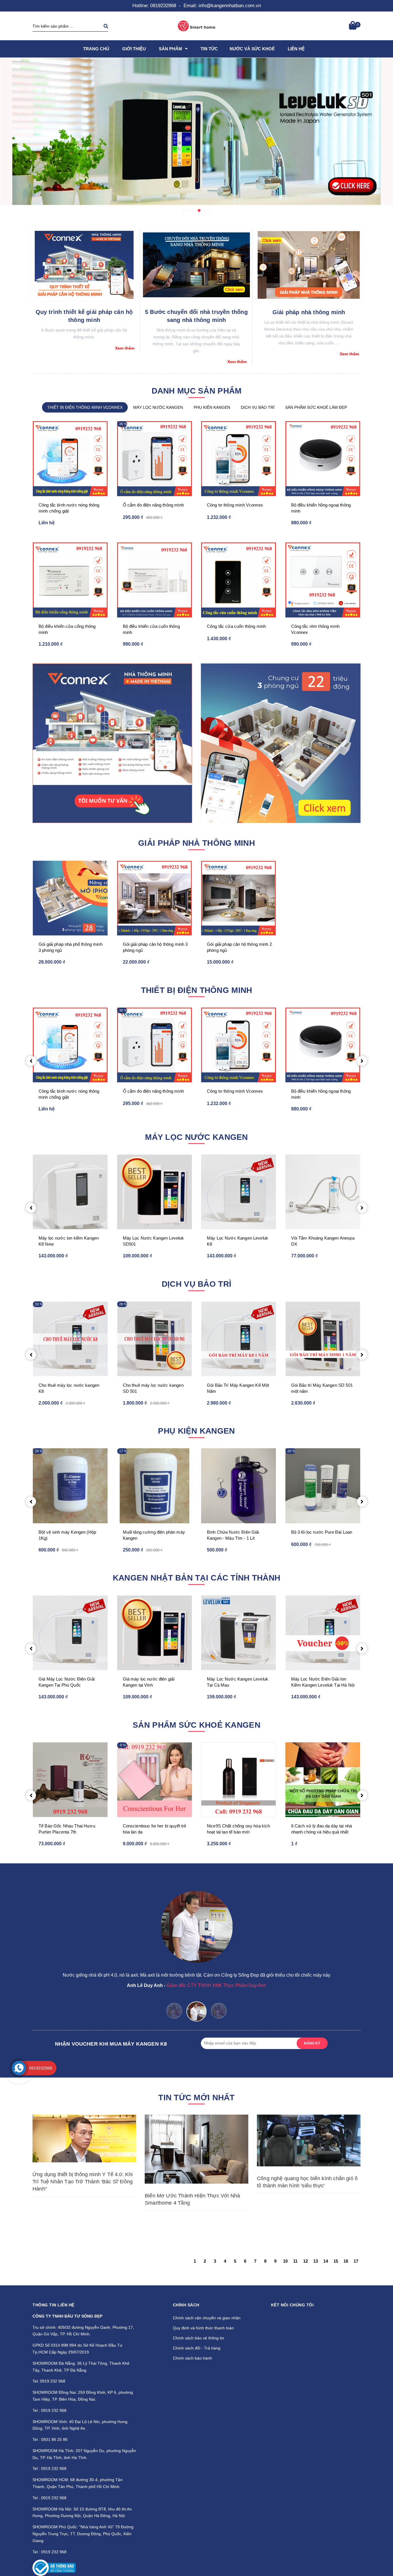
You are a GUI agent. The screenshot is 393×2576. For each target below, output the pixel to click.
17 (356, 2261)
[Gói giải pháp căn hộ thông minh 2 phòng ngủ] (239, 898)
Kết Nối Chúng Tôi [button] (292, 2305)
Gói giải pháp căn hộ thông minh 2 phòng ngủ (239, 947)
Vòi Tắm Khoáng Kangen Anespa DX (323, 1241)
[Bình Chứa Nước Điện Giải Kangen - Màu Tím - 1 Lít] (239, 1486)
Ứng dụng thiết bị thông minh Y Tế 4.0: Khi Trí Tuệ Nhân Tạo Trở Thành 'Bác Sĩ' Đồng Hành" (83, 2182)
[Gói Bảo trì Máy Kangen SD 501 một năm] (323, 1339)
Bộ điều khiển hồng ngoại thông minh (321, 508)
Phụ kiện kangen (196, 1431)
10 (285, 2261)
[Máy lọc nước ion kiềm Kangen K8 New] (70, 1192)
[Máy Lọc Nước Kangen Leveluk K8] (239, 1192)
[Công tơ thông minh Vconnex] (239, 459)
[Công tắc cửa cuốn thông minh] (239, 580)
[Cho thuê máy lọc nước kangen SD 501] (155, 1339)
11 (295, 2261)
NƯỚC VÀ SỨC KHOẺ (252, 49)
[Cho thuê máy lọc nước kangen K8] (70, 1339)
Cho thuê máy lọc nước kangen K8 (69, 1388)
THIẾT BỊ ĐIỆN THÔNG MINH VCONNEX (85, 407)
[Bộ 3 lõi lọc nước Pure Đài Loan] (323, 1486)
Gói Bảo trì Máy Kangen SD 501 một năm (322, 1388)
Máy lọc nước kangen (196, 1137)
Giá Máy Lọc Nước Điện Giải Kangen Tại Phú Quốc (67, 1682)
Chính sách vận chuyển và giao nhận (207, 2318)
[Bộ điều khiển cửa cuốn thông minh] (155, 580)
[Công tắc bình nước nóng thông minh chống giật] (70, 459)
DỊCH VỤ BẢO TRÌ (258, 407)
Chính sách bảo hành (192, 2358)
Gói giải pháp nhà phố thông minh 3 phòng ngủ (70, 947)
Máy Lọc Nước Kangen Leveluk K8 (237, 1241)
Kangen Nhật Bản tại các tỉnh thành (197, 1578)
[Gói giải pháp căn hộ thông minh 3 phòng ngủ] (281, 743)
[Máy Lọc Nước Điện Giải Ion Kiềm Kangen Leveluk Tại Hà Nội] (323, 1633)
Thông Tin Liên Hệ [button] (54, 2305)
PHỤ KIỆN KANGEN (212, 407)
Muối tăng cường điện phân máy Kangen (154, 1535)
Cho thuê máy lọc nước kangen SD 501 (153, 1388)
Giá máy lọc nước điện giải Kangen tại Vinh (149, 1682)
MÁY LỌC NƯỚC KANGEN (158, 407)
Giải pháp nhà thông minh (309, 312)
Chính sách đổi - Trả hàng (197, 2348)
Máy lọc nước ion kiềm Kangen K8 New (69, 1241)
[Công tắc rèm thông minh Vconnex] (323, 580)
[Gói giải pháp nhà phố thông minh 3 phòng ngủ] (70, 898)
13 (316, 2261)
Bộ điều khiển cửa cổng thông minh (67, 629)
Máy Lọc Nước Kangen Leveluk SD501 (153, 1241)
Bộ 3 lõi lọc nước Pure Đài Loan (322, 1532)
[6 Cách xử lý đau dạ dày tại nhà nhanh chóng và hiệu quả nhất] (323, 1780)
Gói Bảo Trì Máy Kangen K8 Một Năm (238, 1388)
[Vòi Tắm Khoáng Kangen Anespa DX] (323, 1192)
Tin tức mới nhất (196, 2098)
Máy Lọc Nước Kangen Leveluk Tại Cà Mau (237, 1682)
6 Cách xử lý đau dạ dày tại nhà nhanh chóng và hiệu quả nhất (322, 1829)
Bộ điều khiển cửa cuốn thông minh (151, 629)
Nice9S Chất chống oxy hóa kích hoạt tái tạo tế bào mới (239, 1829)
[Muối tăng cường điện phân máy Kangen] (155, 1486)
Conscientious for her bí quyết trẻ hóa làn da (155, 1829)
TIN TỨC (209, 49)
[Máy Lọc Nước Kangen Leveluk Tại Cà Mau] (239, 1633)
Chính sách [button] (186, 2305)
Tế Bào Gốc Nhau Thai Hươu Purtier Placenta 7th (67, 1829)
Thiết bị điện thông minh (197, 990)
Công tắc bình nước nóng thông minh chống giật (69, 508)
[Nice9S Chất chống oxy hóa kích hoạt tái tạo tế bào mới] (239, 1780)
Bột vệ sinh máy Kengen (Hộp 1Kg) (67, 1535)
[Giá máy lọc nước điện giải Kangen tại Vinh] (155, 1633)
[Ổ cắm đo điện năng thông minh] (155, 459)
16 (346, 2261)
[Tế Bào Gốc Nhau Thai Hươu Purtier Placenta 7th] (70, 1780)
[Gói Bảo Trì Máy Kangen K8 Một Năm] (239, 1339)
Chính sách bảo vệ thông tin (199, 2338)
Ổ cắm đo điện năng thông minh (153, 505)
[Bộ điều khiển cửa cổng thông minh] (70, 580)
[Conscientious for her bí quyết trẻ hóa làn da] (155, 1780)
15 (336, 2261)
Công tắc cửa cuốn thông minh (236, 626)
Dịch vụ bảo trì (197, 1284)
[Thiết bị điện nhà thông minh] (112, 743)
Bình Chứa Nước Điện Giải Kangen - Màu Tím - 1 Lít (233, 1535)
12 (306, 2261)
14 (326, 2261)
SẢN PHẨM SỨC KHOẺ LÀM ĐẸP (316, 407)
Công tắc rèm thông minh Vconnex (315, 629)
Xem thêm (125, 348)
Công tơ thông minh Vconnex (235, 505)
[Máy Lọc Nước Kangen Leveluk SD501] (155, 1192)
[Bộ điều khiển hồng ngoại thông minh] (323, 459)
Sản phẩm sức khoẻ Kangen (197, 1725)
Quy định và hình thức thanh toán (203, 2328)
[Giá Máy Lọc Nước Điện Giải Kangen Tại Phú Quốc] (70, 1633)
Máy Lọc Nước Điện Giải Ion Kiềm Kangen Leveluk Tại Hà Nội (323, 1682)
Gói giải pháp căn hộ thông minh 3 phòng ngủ (155, 947)
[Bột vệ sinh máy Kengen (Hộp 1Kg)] (70, 1486)
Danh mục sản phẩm (197, 391)
